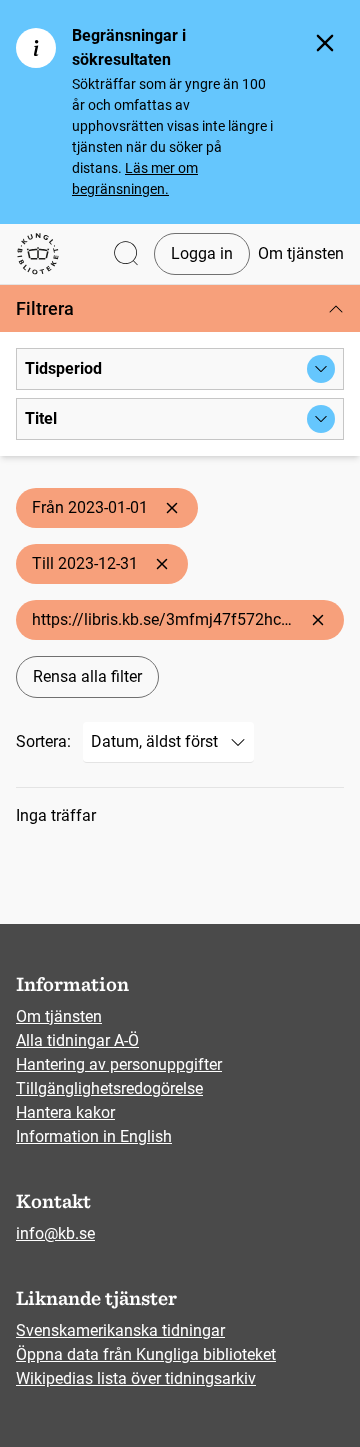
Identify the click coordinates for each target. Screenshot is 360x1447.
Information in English (94, 1136)
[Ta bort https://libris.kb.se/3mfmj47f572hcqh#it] (318, 620)
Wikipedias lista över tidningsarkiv (136, 1378)
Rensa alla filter (87, 676)
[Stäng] (325, 43)
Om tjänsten (301, 253)
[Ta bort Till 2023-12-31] (162, 564)
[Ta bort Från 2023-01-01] (172, 508)
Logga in (202, 253)
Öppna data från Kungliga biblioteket (146, 1354)
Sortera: (43, 741)
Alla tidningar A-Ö (77, 1040)
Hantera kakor (65, 1112)
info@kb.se (55, 1233)
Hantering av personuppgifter (119, 1064)
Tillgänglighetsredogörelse (109, 1088)
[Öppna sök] (126, 254)
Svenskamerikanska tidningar (120, 1330)
